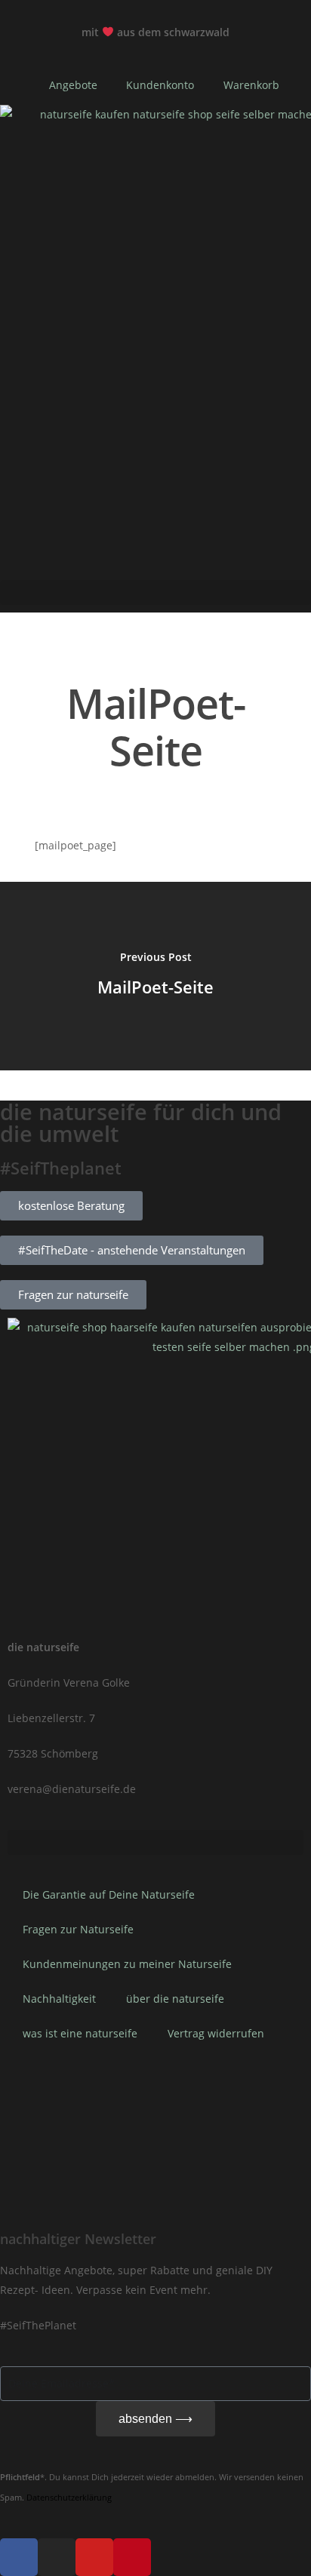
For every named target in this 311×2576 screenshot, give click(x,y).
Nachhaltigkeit (59, 1999)
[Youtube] (94, 2557)
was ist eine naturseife (80, 2033)
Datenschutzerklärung (69, 2498)
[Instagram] (57, 2557)
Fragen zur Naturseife (78, 1929)
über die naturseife (175, 1999)
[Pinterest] (132, 2557)
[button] (155, 593)
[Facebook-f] (19, 2557)
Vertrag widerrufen (216, 2033)
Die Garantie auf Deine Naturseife (109, 1894)
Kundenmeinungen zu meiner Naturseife (127, 1964)
